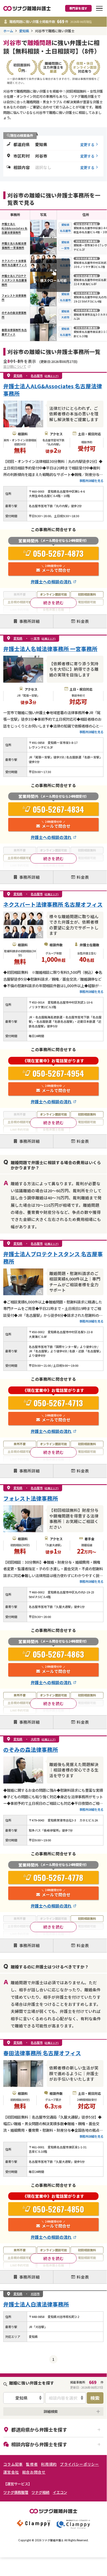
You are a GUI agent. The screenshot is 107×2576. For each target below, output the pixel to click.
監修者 (32, 2464)
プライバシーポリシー (79, 2464)
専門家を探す (78, 8)
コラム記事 (13, 2464)
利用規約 (49, 2464)
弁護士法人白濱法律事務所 (36, 2304)
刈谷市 (35, 2294)
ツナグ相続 (40, 2492)
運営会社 (11, 2472)
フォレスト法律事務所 (31, 1498)
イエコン (60, 2492)
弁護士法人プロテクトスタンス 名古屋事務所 (14, 280)
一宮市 (65, 248)
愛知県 (24, 31)
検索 (95, 2398)
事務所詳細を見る (91, 481)
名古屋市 (65, 231)
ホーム (8, 31)
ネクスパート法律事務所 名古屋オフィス (14, 263)
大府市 (65, 317)
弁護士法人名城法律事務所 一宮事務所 (14, 246)
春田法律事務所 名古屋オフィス (14, 332)
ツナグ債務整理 (16, 2492)
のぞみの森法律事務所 (31, 1750)
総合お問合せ (34, 2472)
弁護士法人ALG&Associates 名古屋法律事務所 (15, 228)
